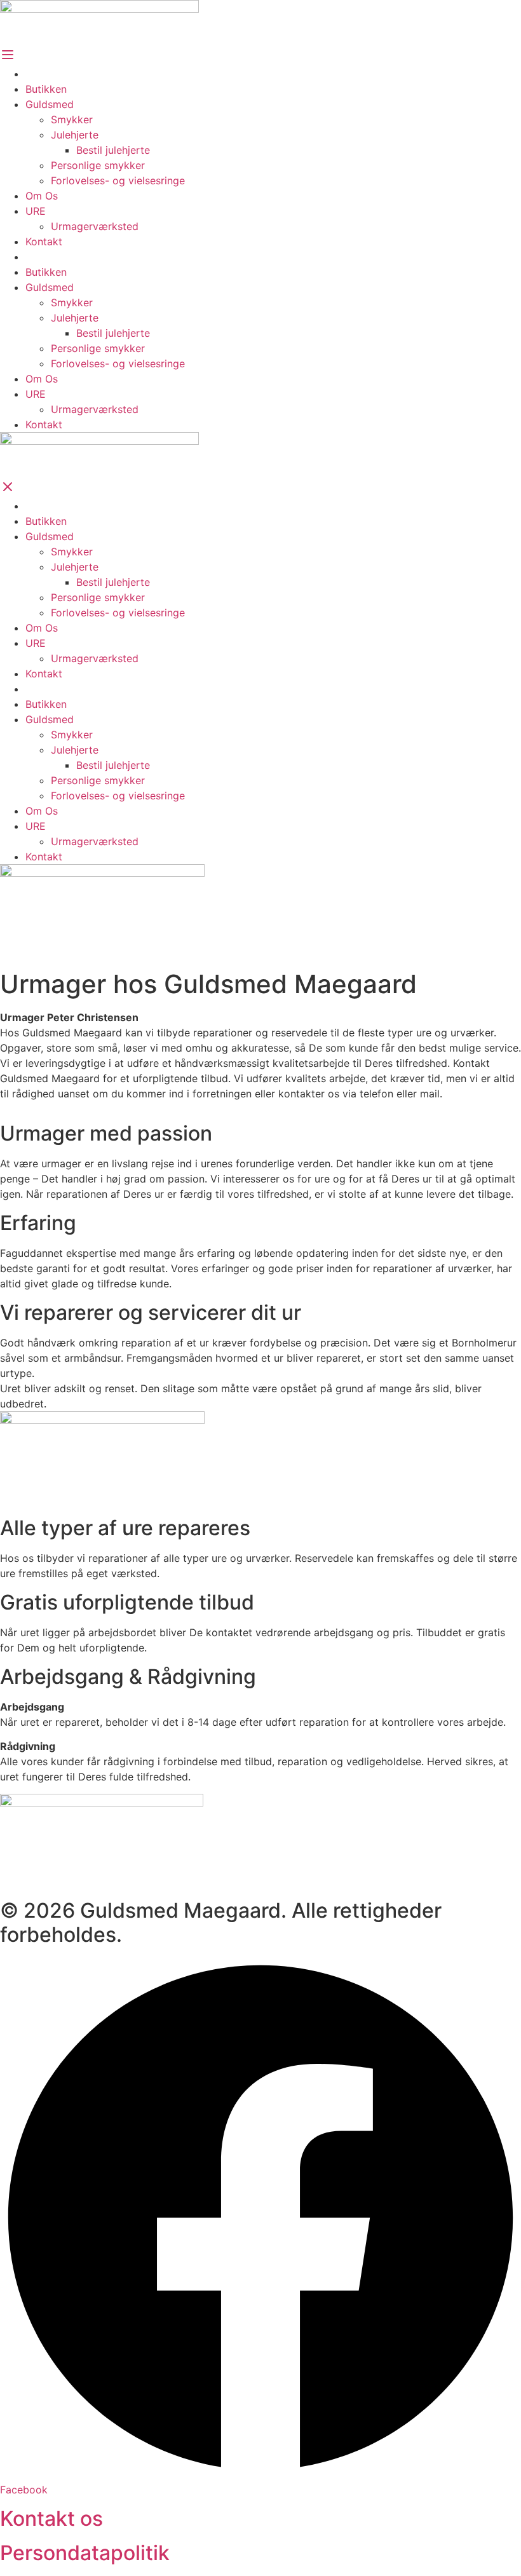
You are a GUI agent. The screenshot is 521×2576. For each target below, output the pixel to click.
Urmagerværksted (95, 226)
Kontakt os (51, 2518)
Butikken (46, 89)
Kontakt (44, 241)
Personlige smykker (98, 165)
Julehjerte (75, 135)
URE (36, 211)
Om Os (42, 196)
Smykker (72, 119)
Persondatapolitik (85, 2553)
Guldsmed (50, 104)
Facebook (24, 2490)
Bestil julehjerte (113, 150)
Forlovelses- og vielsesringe (118, 180)
